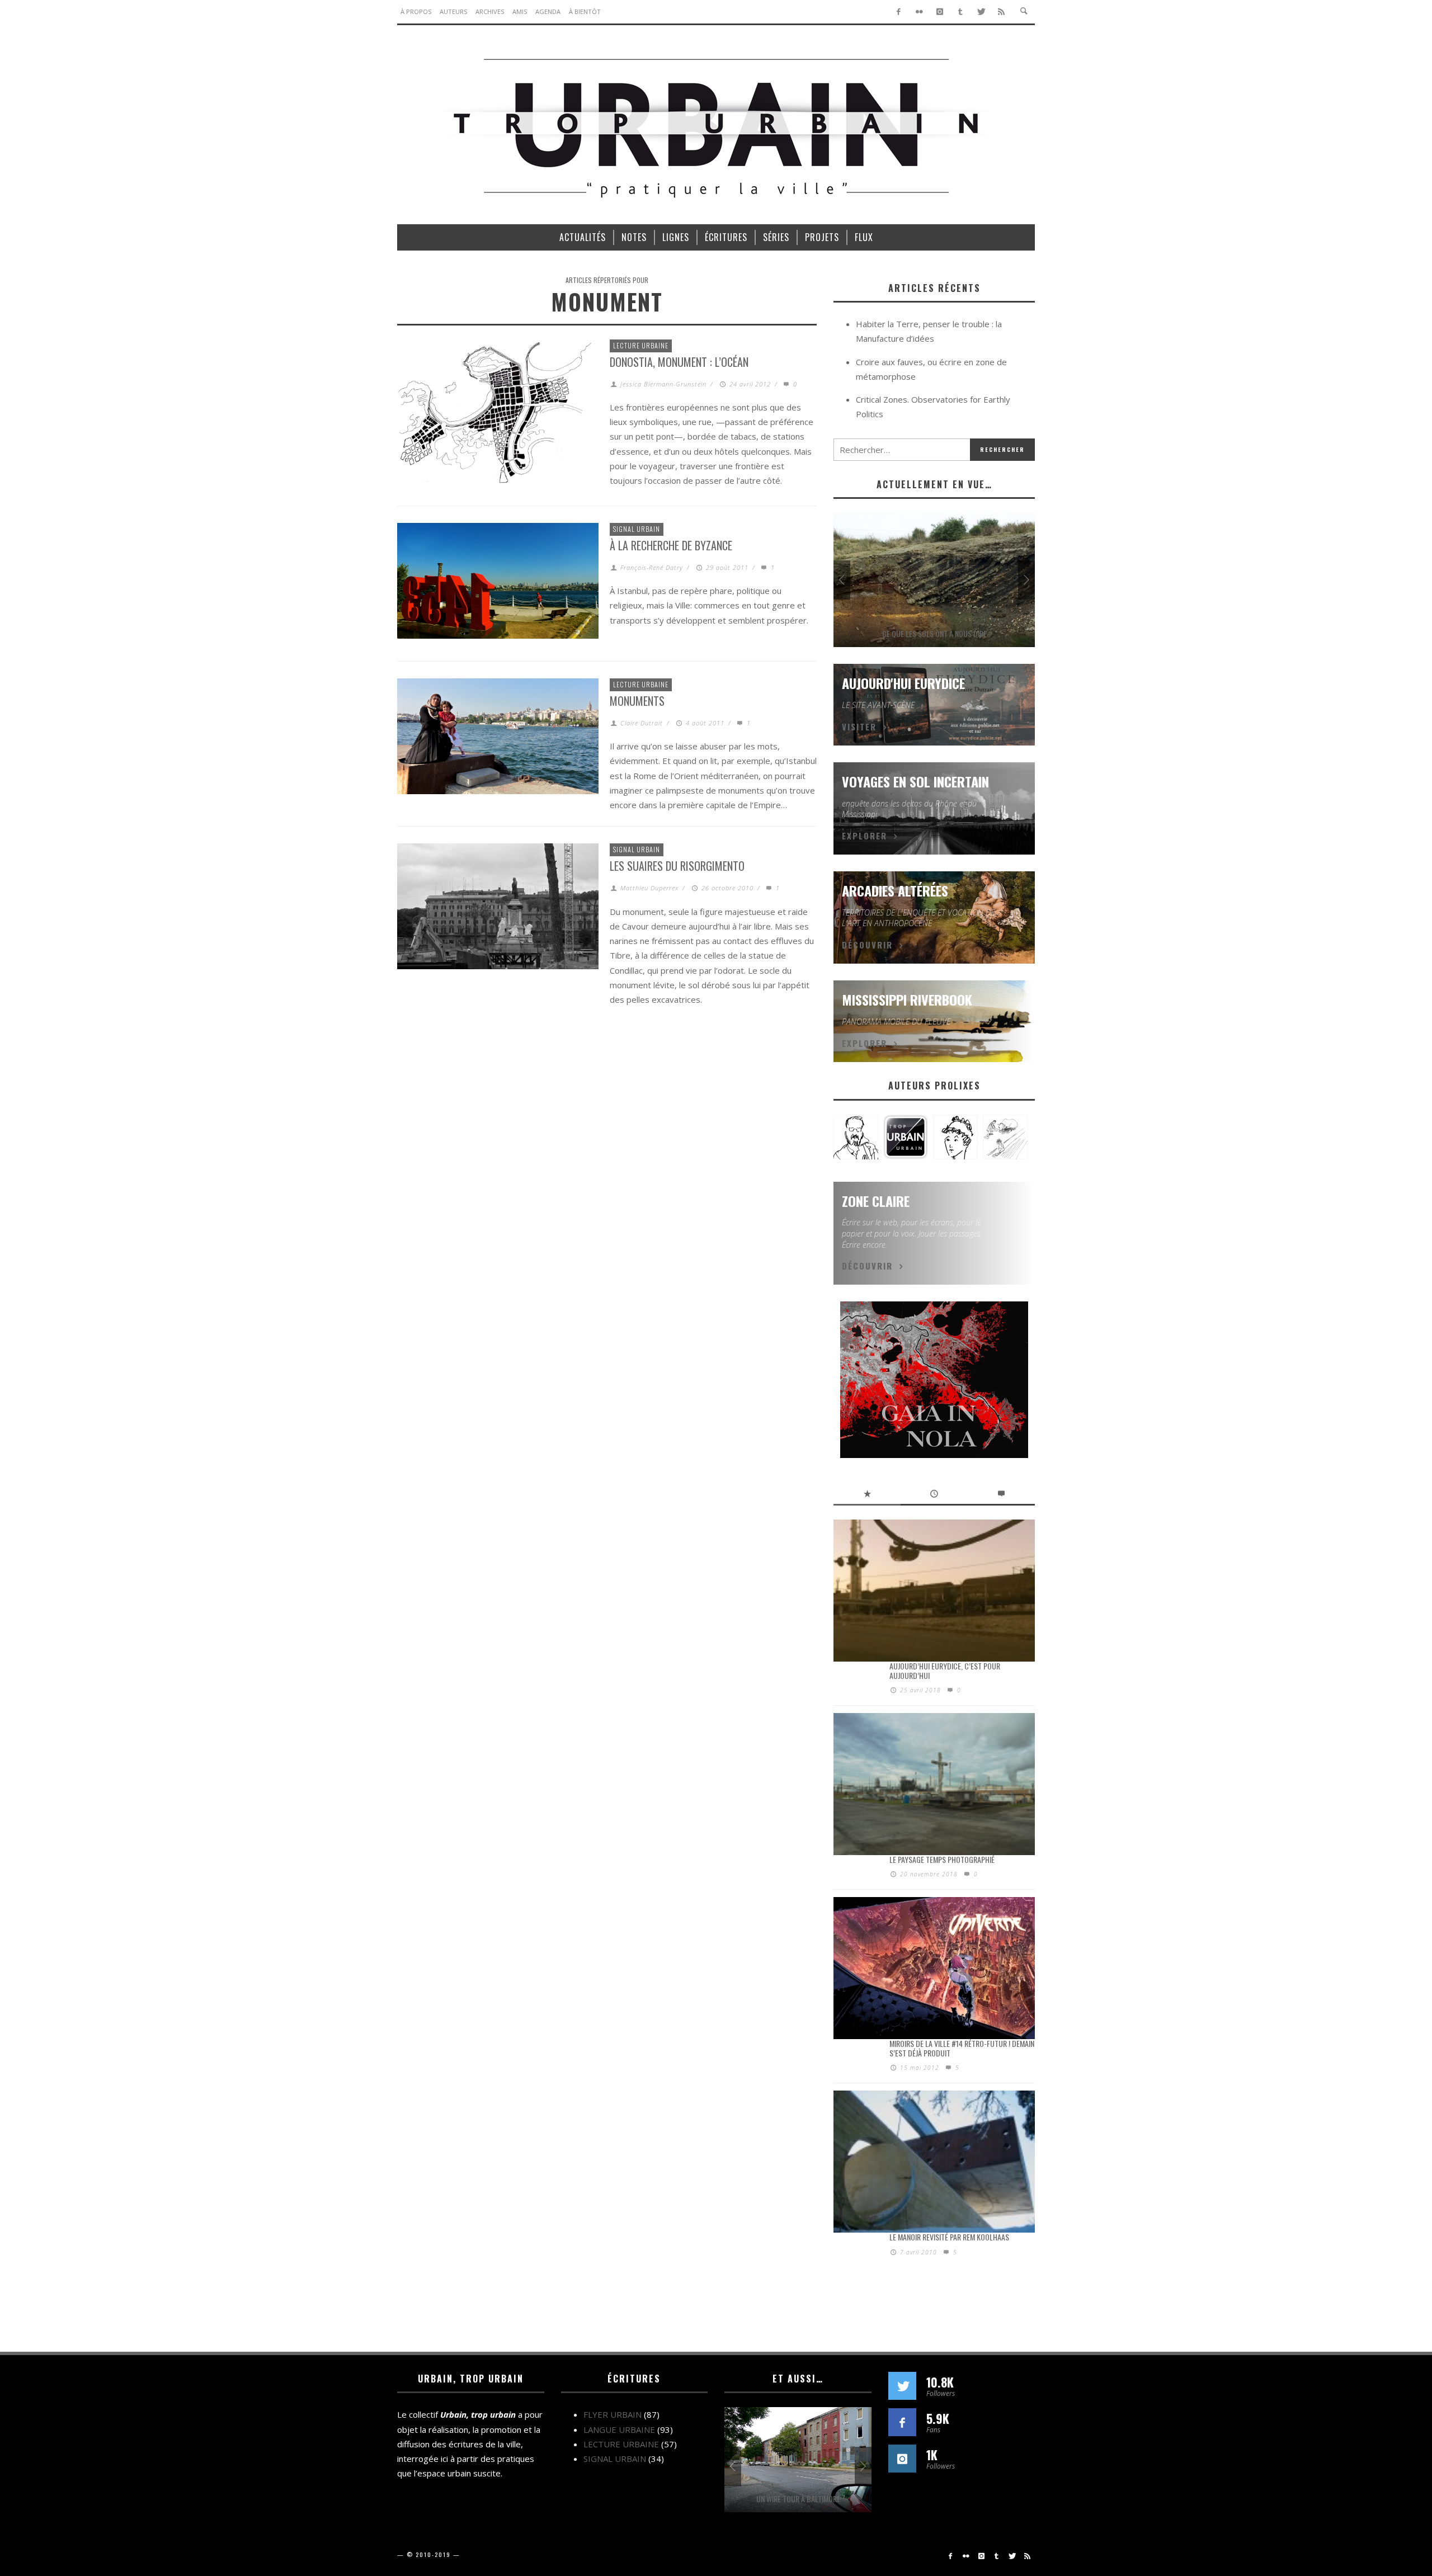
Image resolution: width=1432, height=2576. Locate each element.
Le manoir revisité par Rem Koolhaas (949, 2237)
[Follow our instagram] (902, 2459)
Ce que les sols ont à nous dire (934, 633)
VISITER (859, 726)
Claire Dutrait (642, 723)
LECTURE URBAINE (641, 345)
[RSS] (1002, 12)
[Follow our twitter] (902, 2386)
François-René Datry (652, 567)
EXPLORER (865, 836)
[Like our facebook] (902, 2422)
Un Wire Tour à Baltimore (798, 2499)
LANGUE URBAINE (619, 2429)
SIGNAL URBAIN (637, 529)
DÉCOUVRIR (867, 945)
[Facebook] (899, 12)
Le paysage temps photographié (942, 1859)
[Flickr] (919, 12)
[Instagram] (940, 12)
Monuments (637, 701)
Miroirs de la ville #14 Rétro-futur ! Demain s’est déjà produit (962, 2048)
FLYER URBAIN (613, 2414)
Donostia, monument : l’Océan (679, 362)
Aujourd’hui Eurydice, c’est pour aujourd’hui (945, 1671)
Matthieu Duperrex (649, 888)
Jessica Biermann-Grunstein (663, 384)
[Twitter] (981, 12)
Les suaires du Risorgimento (677, 866)
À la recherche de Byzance (671, 545)
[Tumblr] (960, 12)
